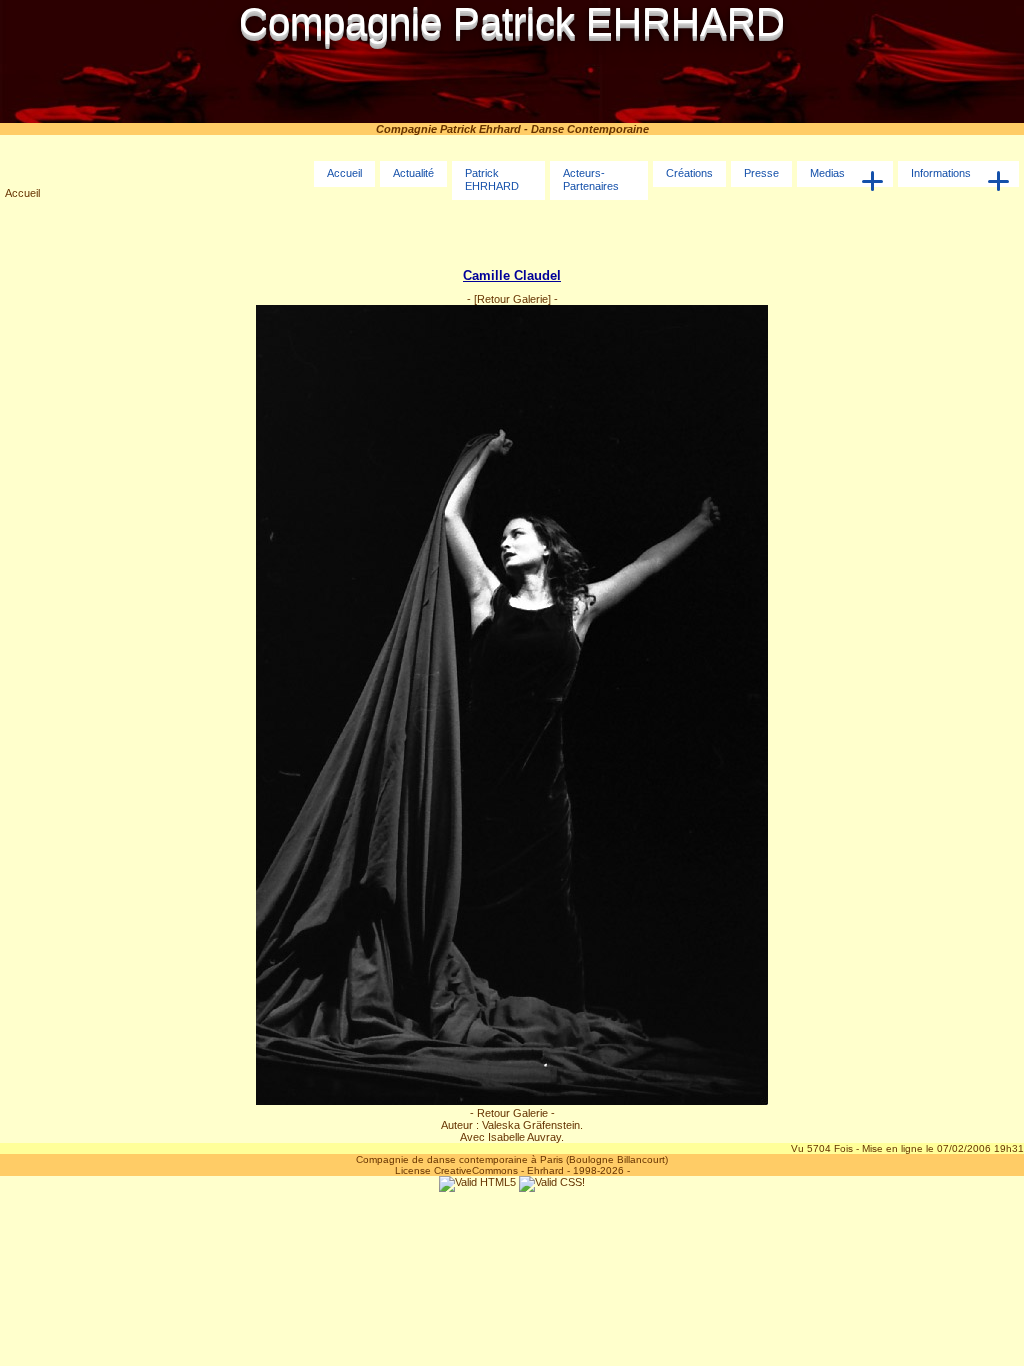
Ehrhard (545, 1170)
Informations (941, 173)
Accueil (22, 193)
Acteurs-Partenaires (591, 179)
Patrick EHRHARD (492, 179)
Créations (689, 173)
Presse (761, 173)
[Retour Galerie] (512, 299)
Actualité (413, 173)
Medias (827, 173)
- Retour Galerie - (512, 1113)
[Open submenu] (872, 181)
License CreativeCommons (456, 1170)
